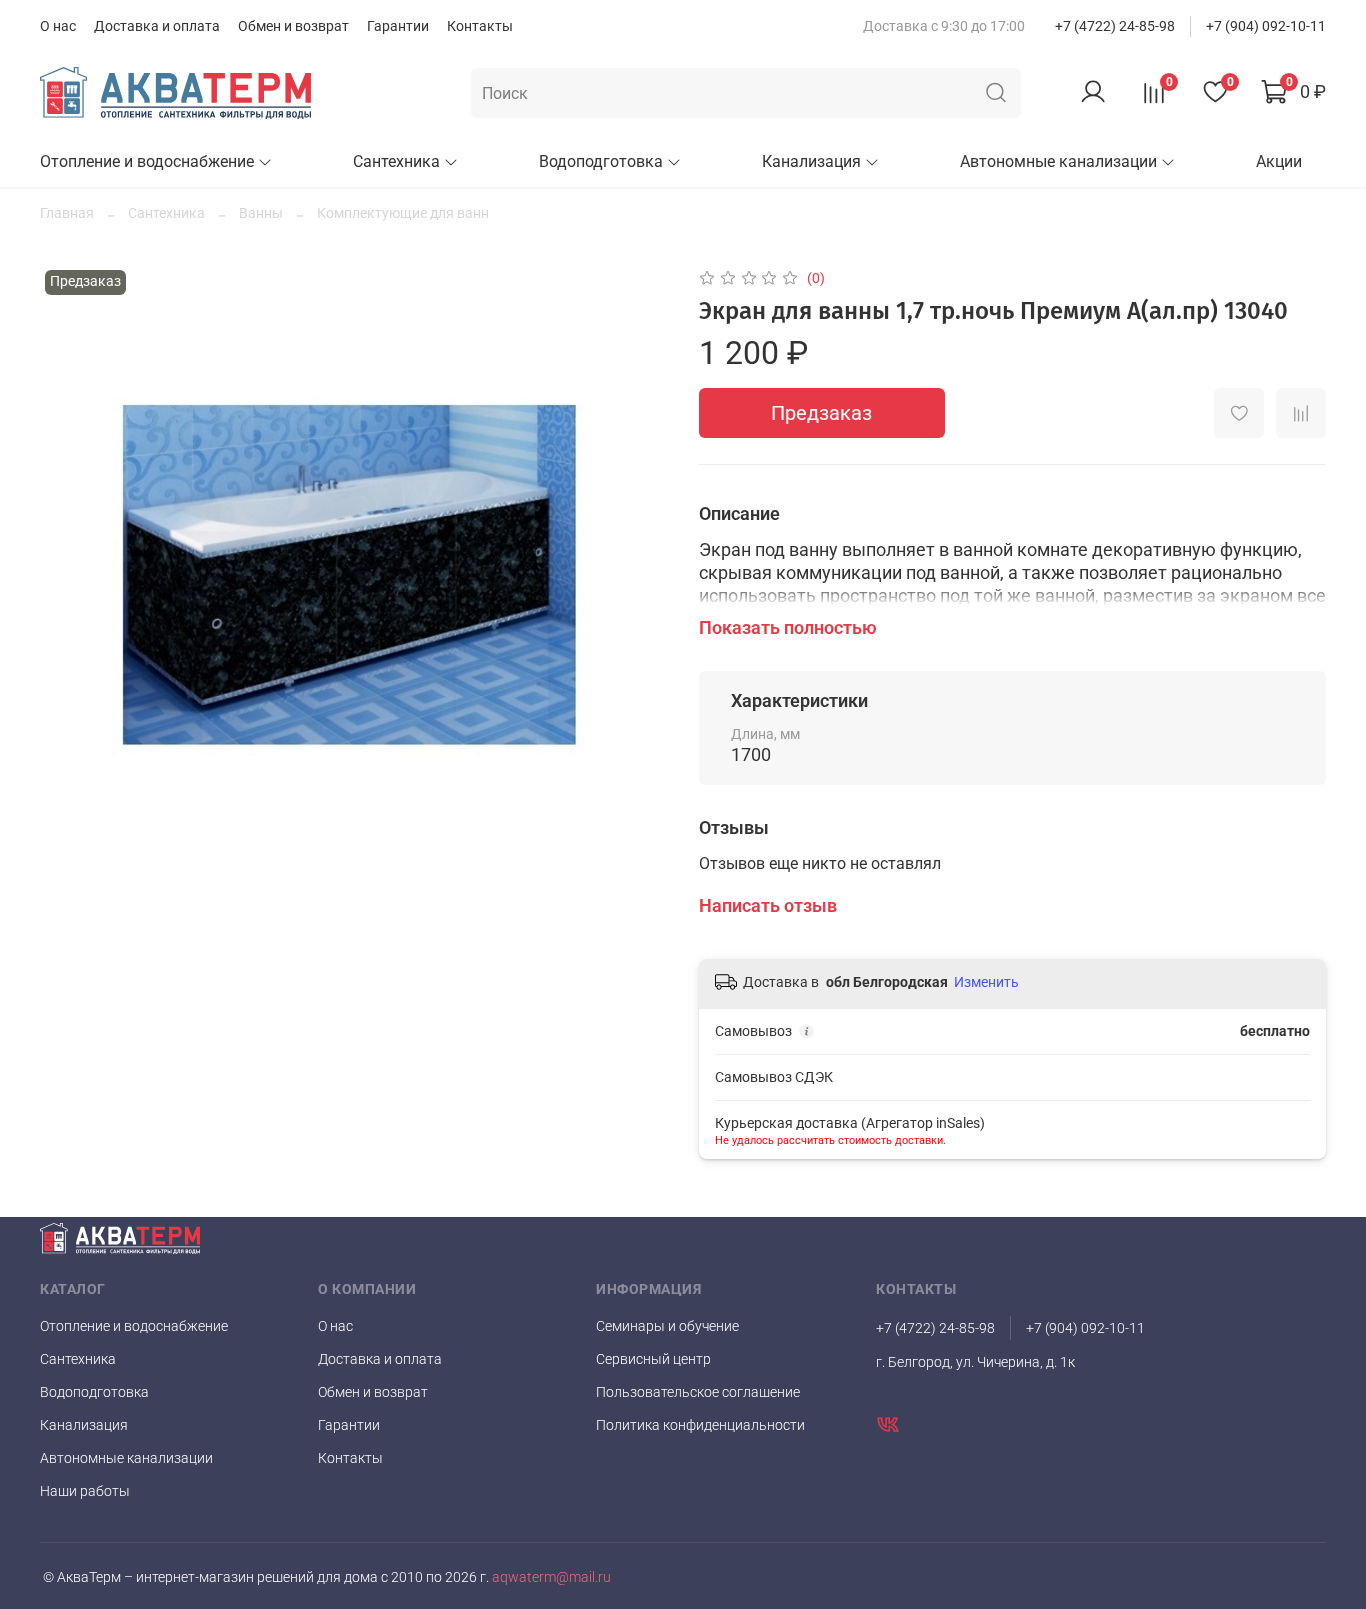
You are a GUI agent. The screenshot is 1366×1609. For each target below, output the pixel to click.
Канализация (811, 161)
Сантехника (396, 161)
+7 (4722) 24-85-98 (1115, 26)
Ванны (261, 213)
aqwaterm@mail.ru (550, 1577)
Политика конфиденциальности (700, 1425)
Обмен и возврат (293, 26)
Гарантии (398, 26)
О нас (58, 26)
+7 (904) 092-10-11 (1266, 26)
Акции (1279, 161)
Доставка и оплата (157, 26)
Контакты (480, 26)
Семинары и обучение (667, 1326)
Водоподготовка (601, 161)
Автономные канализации (1058, 161)
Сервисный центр (653, 1359)
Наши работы (85, 1491)
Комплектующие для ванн (403, 213)
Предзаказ (821, 413)
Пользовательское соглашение (698, 1392)
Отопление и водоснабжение (147, 161)
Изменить (986, 982)
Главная (67, 213)
